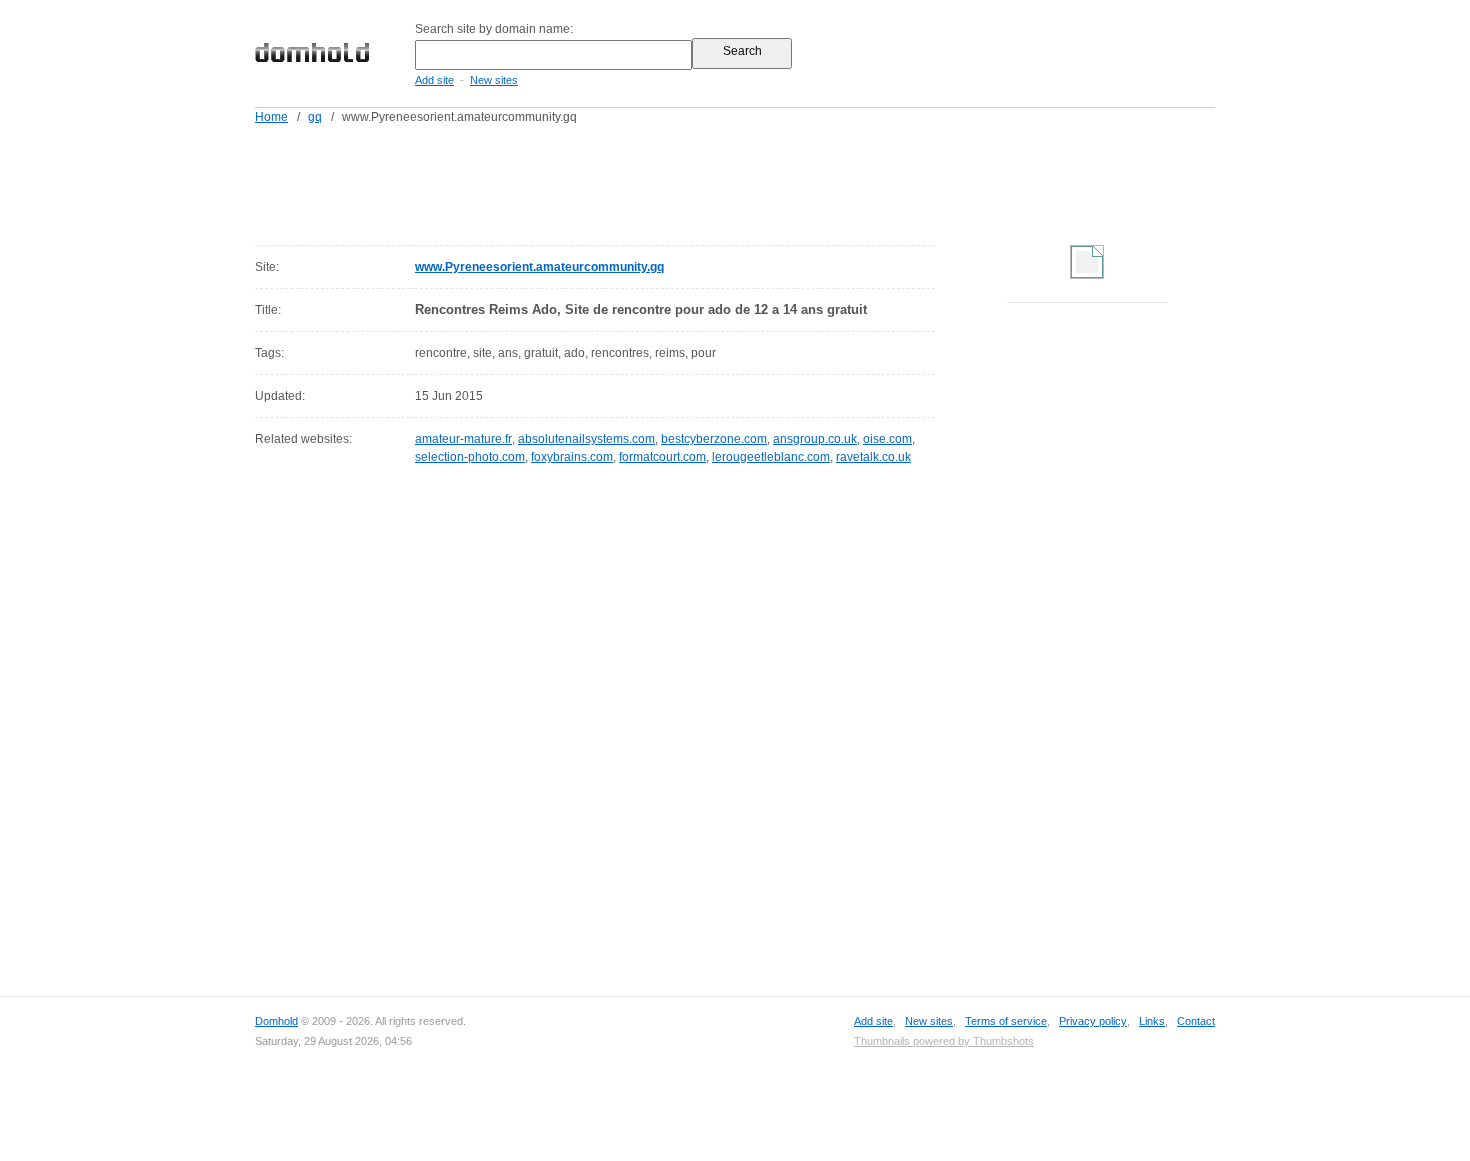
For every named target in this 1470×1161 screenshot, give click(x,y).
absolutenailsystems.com (586, 439)
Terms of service (1006, 1021)
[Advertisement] (773, 181)
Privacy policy (1093, 1021)
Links (1152, 1021)
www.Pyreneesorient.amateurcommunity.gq (539, 267)
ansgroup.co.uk (815, 439)
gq (315, 117)
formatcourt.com (662, 457)
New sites (494, 80)
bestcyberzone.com (714, 439)
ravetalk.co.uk (873, 457)
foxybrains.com (572, 457)
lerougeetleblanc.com (771, 457)
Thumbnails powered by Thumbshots (944, 1041)
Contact (1196, 1021)
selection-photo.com (470, 457)
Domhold (276, 1021)
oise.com (887, 439)
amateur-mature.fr (463, 439)
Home (271, 117)
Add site (434, 80)
